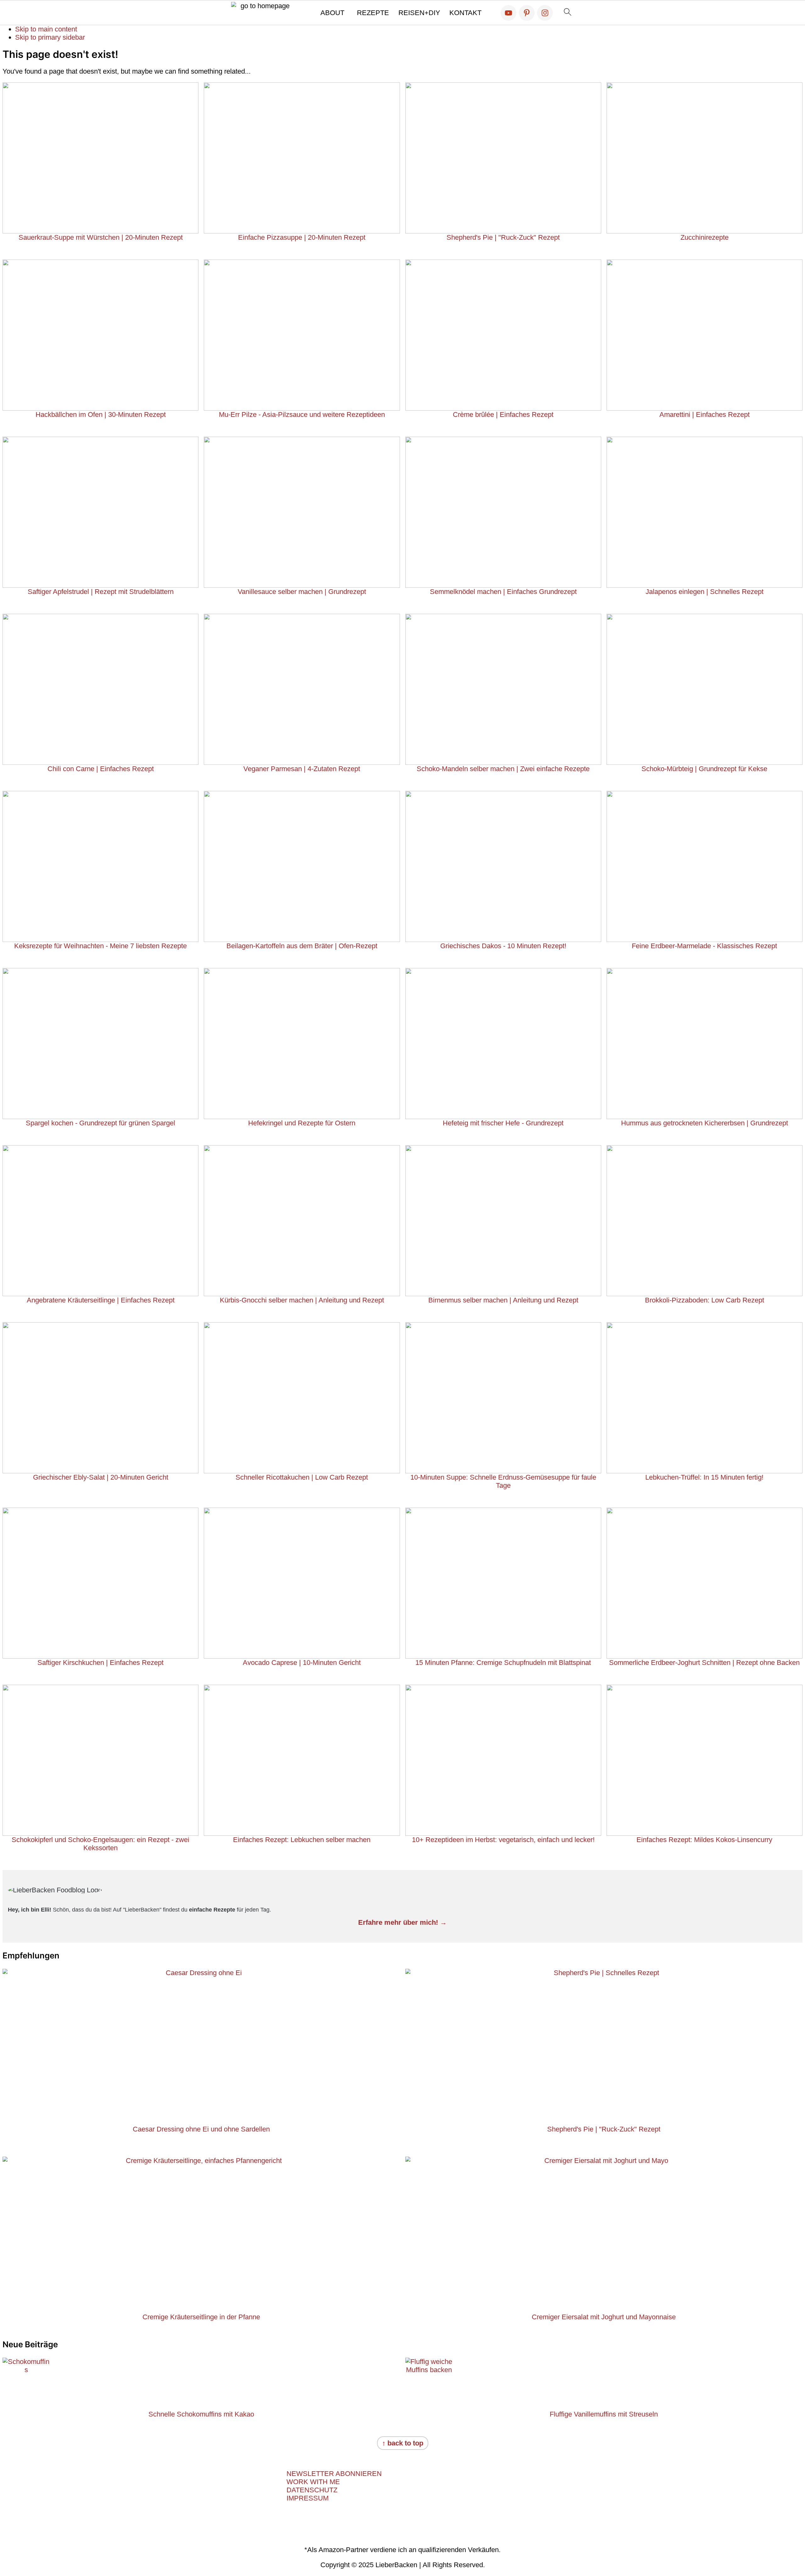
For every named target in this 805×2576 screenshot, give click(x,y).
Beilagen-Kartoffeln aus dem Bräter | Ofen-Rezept (302, 946)
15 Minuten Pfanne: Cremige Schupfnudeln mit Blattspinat (503, 1663)
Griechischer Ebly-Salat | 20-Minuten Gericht (101, 1477)
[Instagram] (545, 13)
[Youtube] (508, 13)
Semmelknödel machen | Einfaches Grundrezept (503, 592)
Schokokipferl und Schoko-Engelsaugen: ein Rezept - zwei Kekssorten (100, 1844)
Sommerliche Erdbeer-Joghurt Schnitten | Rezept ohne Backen (704, 1663)
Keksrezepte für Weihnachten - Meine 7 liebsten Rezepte (100, 946)
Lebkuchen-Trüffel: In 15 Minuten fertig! (704, 1477)
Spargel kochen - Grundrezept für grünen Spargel (100, 1123)
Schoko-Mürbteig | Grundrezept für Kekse (704, 769)
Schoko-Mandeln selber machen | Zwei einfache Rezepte (503, 769)
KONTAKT (465, 13)
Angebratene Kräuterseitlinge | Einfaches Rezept (101, 1300)
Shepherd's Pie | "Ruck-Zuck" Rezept (503, 237)
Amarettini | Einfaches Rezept (705, 414)
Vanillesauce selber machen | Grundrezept (302, 592)
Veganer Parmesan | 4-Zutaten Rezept (302, 769)
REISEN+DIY (419, 13)
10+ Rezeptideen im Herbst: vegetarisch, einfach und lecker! (503, 1840)
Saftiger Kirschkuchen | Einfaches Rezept (100, 1663)
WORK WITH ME (313, 2482)
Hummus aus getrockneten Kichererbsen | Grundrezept (705, 1123)
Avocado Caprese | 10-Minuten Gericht (302, 1663)
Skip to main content (46, 29)
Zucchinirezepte (705, 237)
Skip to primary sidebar (50, 37)
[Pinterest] (527, 13)
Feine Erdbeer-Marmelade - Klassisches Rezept (704, 946)
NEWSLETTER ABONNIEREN (334, 2474)
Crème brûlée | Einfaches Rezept (503, 414)
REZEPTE (373, 13)
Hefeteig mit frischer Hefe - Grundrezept (503, 1123)
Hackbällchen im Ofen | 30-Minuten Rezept (101, 414)
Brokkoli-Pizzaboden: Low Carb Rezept (705, 1300)
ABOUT (332, 13)
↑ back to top (403, 2443)
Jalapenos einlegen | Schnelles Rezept (705, 592)
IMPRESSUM (308, 2498)
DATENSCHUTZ (312, 2490)
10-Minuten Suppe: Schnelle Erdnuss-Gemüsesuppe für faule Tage (503, 1481)
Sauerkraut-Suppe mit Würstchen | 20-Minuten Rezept (101, 237)
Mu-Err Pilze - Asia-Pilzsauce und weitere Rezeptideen (302, 414)
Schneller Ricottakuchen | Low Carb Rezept (302, 1477)
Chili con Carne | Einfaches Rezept (101, 769)
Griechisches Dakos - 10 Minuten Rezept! (503, 946)
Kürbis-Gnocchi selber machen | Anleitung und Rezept (302, 1300)
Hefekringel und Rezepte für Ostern (302, 1123)
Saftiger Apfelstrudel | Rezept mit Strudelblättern (101, 592)
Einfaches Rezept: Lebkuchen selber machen (302, 1840)
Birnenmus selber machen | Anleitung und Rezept (503, 1300)
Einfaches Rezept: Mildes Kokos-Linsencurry (704, 1840)
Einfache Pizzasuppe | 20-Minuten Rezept (302, 237)
